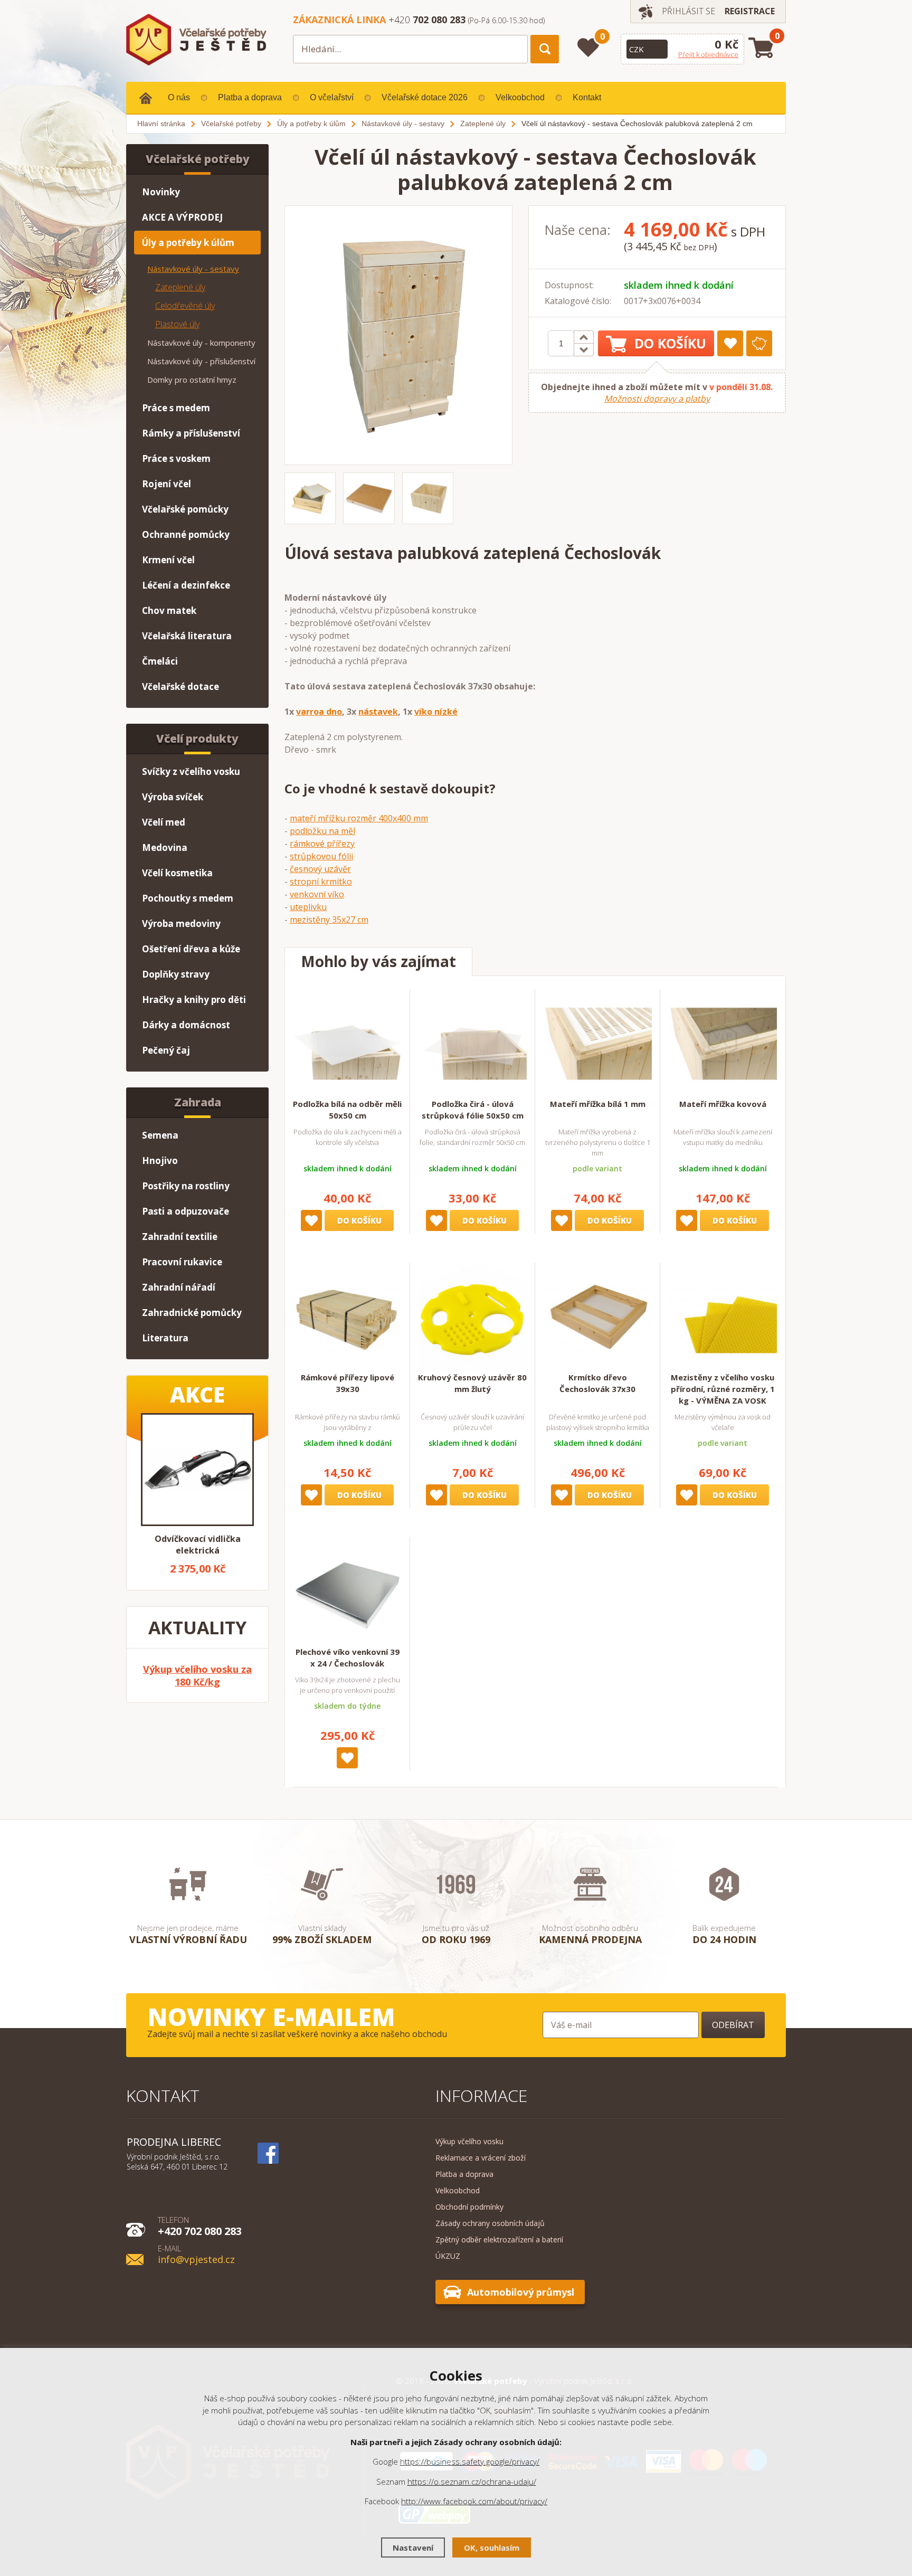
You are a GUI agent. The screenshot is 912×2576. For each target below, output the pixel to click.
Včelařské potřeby (198, 159)
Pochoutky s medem (188, 898)
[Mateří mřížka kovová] (723, 1044)
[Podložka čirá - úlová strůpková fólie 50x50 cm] (472, 1044)
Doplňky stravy (176, 974)
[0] (588, 48)
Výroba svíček (173, 797)
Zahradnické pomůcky (192, 1313)
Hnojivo (160, 1161)
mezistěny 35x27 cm (329, 920)
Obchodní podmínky (469, 2207)
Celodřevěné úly (185, 306)
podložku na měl (322, 831)
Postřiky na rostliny (186, 1186)
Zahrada (198, 1102)
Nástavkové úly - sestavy (193, 269)
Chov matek (169, 610)
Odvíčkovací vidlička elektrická (198, 1545)
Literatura (165, 1338)
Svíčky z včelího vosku (191, 771)
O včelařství (332, 97)
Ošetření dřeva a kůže (191, 949)
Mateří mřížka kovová (723, 1104)
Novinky (161, 192)
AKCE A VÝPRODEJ (182, 217)
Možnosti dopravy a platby (657, 399)
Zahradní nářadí (179, 1287)
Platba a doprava (250, 97)
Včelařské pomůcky (185, 509)
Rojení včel (167, 484)
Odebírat (733, 2025)
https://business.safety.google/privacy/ (470, 2461)
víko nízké (436, 712)
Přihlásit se (688, 11)
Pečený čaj (166, 1050)
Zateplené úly (180, 287)
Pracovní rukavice (182, 1262)
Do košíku (670, 343)
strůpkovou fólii (321, 856)
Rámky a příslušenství (191, 433)
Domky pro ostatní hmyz (192, 380)
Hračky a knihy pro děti (194, 1000)
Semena (160, 1135)
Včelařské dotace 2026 (425, 97)
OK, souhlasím (492, 2547)
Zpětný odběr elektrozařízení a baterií (499, 2239)
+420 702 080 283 (200, 2225)
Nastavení (413, 2547)
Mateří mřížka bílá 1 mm (598, 1104)
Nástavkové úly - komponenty (201, 343)
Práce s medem (176, 408)
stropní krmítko (321, 882)
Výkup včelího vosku (469, 2141)
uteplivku (308, 907)
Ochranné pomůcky (186, 534)
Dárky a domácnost (186, 1025)
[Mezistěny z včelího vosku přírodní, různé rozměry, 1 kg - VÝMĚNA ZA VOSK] (723, 1317)
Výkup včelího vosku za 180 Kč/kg (197, 1675)
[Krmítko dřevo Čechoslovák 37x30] (597, 1317)
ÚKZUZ (448, 2256)
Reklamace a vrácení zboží (481, 2158)
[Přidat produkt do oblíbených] (730, 343)
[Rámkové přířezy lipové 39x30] (347, 1317)
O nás (179, 97)
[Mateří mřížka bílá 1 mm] (597, 1044)
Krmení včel (168, 560)
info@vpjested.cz (196, 2254)
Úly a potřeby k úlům (188, 243)
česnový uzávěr (320, 869)
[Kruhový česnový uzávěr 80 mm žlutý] (472, 1317)
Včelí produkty (197, 738)
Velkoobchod (520, 97)
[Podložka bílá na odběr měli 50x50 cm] (347, 1044)
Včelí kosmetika (177, 873)
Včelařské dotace (180, 686)
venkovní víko (317, 894)
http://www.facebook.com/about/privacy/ (474, 2501)
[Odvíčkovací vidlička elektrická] (197, 1470)
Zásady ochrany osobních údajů (490, 2223)
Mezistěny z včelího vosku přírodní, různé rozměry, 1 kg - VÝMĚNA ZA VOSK (723, 1389)
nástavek (378, 712)
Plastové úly (177, 324)
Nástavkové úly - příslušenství (201, 361)
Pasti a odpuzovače (186, 1211)
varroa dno (319, 712)
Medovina (165, 847)
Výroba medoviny (181, 924)
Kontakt (587, 97)
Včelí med (164, 822)
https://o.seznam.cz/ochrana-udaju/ (472, 2482)
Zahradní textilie (180, 1237)
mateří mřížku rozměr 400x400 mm (359, 818)
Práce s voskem (176, 458)
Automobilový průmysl (521, 2292)
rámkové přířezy (322, 844)
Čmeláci (160, 661)
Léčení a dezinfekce (186, 585)
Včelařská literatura (187, 636)
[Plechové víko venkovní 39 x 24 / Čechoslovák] (347, 1592)
